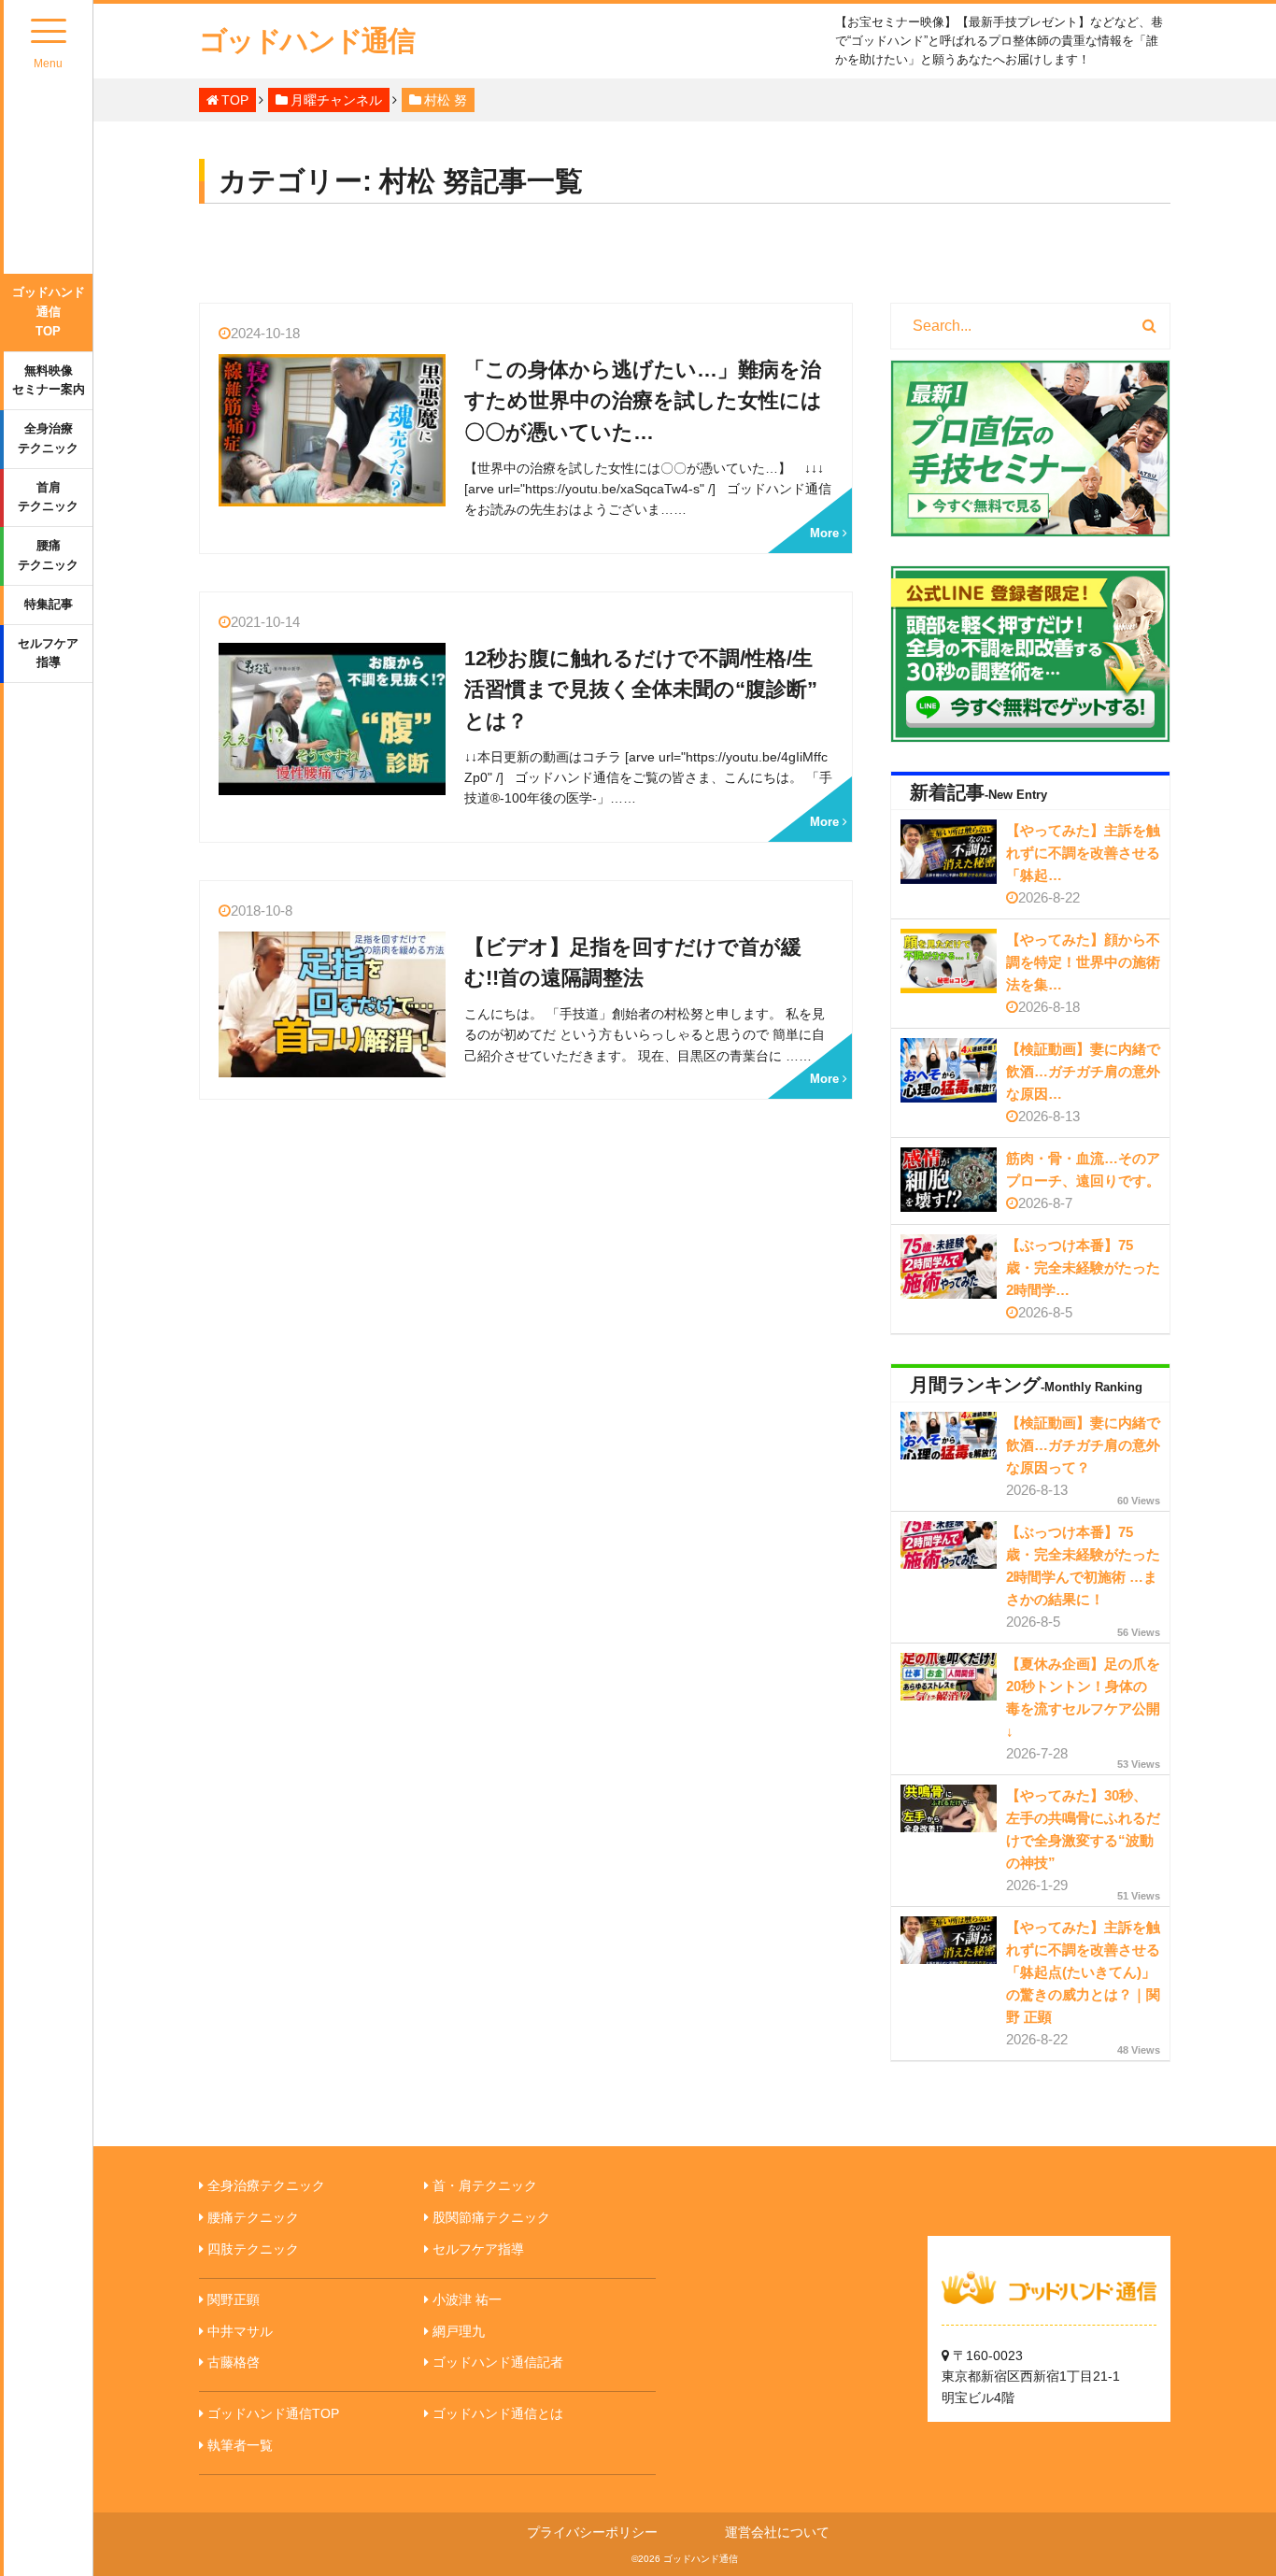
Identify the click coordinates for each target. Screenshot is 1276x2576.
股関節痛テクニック (491, 2217)
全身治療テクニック (48, 438)
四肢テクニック (253, 2249)
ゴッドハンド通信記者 (498, 2362)
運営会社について (777, 2532)
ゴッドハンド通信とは (498, 2413)
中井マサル (240, 2331)
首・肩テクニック (485, 2185)
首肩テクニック (48, 497)
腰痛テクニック (48, 555)
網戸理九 (459, 2331)
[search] (1149, 326)
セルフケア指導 (48, 653)
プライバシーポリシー (592, 2532)
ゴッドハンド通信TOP (49, 312)
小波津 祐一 (467, 2299)
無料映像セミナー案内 (49, 380)
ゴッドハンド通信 (306, 41)
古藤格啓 (234, 2362)
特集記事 (49, 604)
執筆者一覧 (240, 2445)
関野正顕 (234, 2299)
